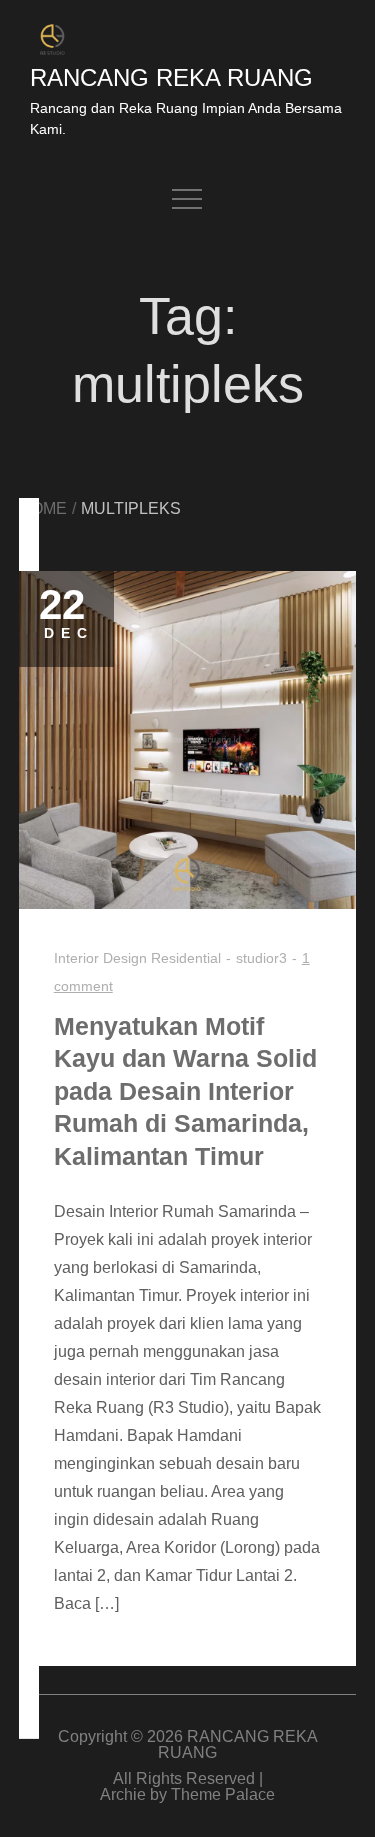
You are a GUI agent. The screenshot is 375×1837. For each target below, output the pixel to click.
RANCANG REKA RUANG (171, 77)
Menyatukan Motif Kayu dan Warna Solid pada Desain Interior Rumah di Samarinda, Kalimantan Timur (185, 1091)
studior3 (261, 958)
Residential (186, 958)
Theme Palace (223, 1794)
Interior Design (100, 958)
